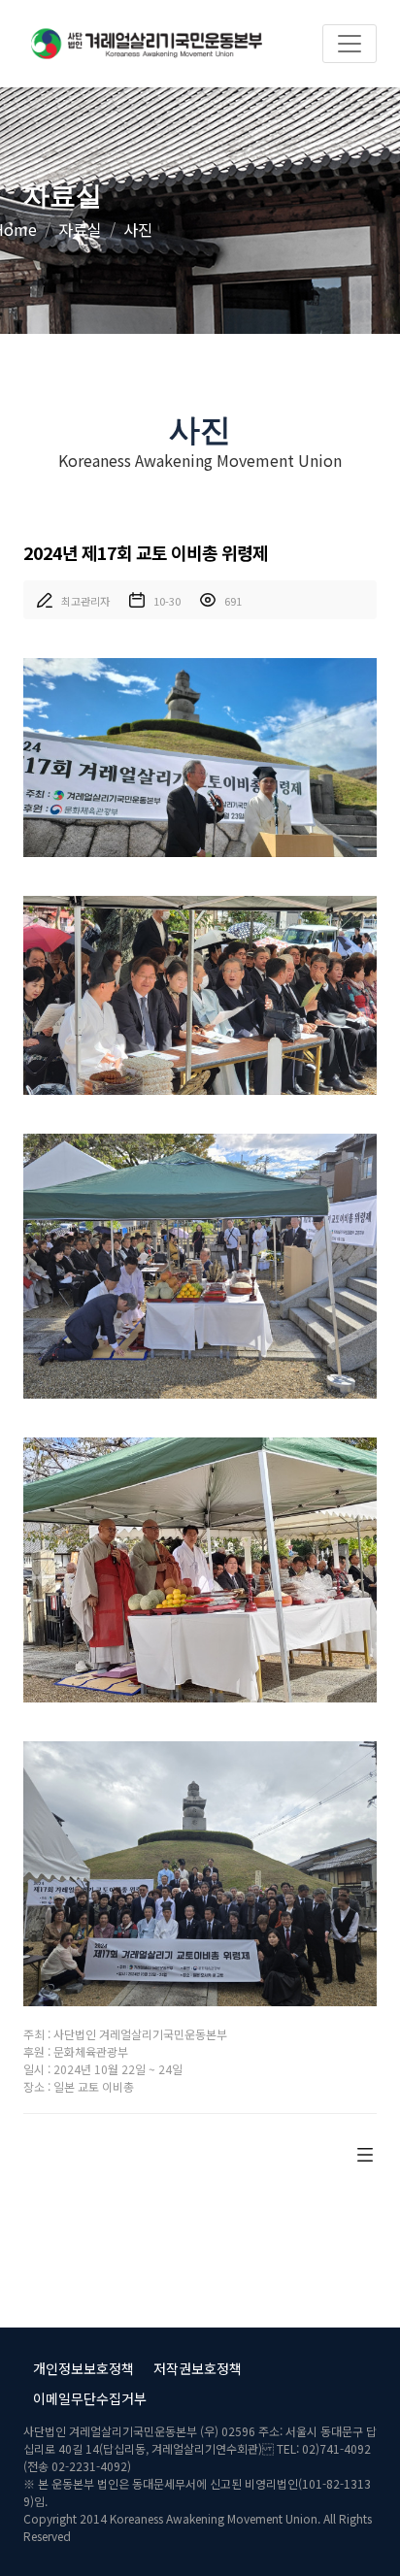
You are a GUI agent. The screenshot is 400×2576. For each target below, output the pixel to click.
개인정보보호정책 (83, 2368)
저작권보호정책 (198, 2368)
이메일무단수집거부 (90, 2398)
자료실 (80, 229)
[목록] (365, 2152)
